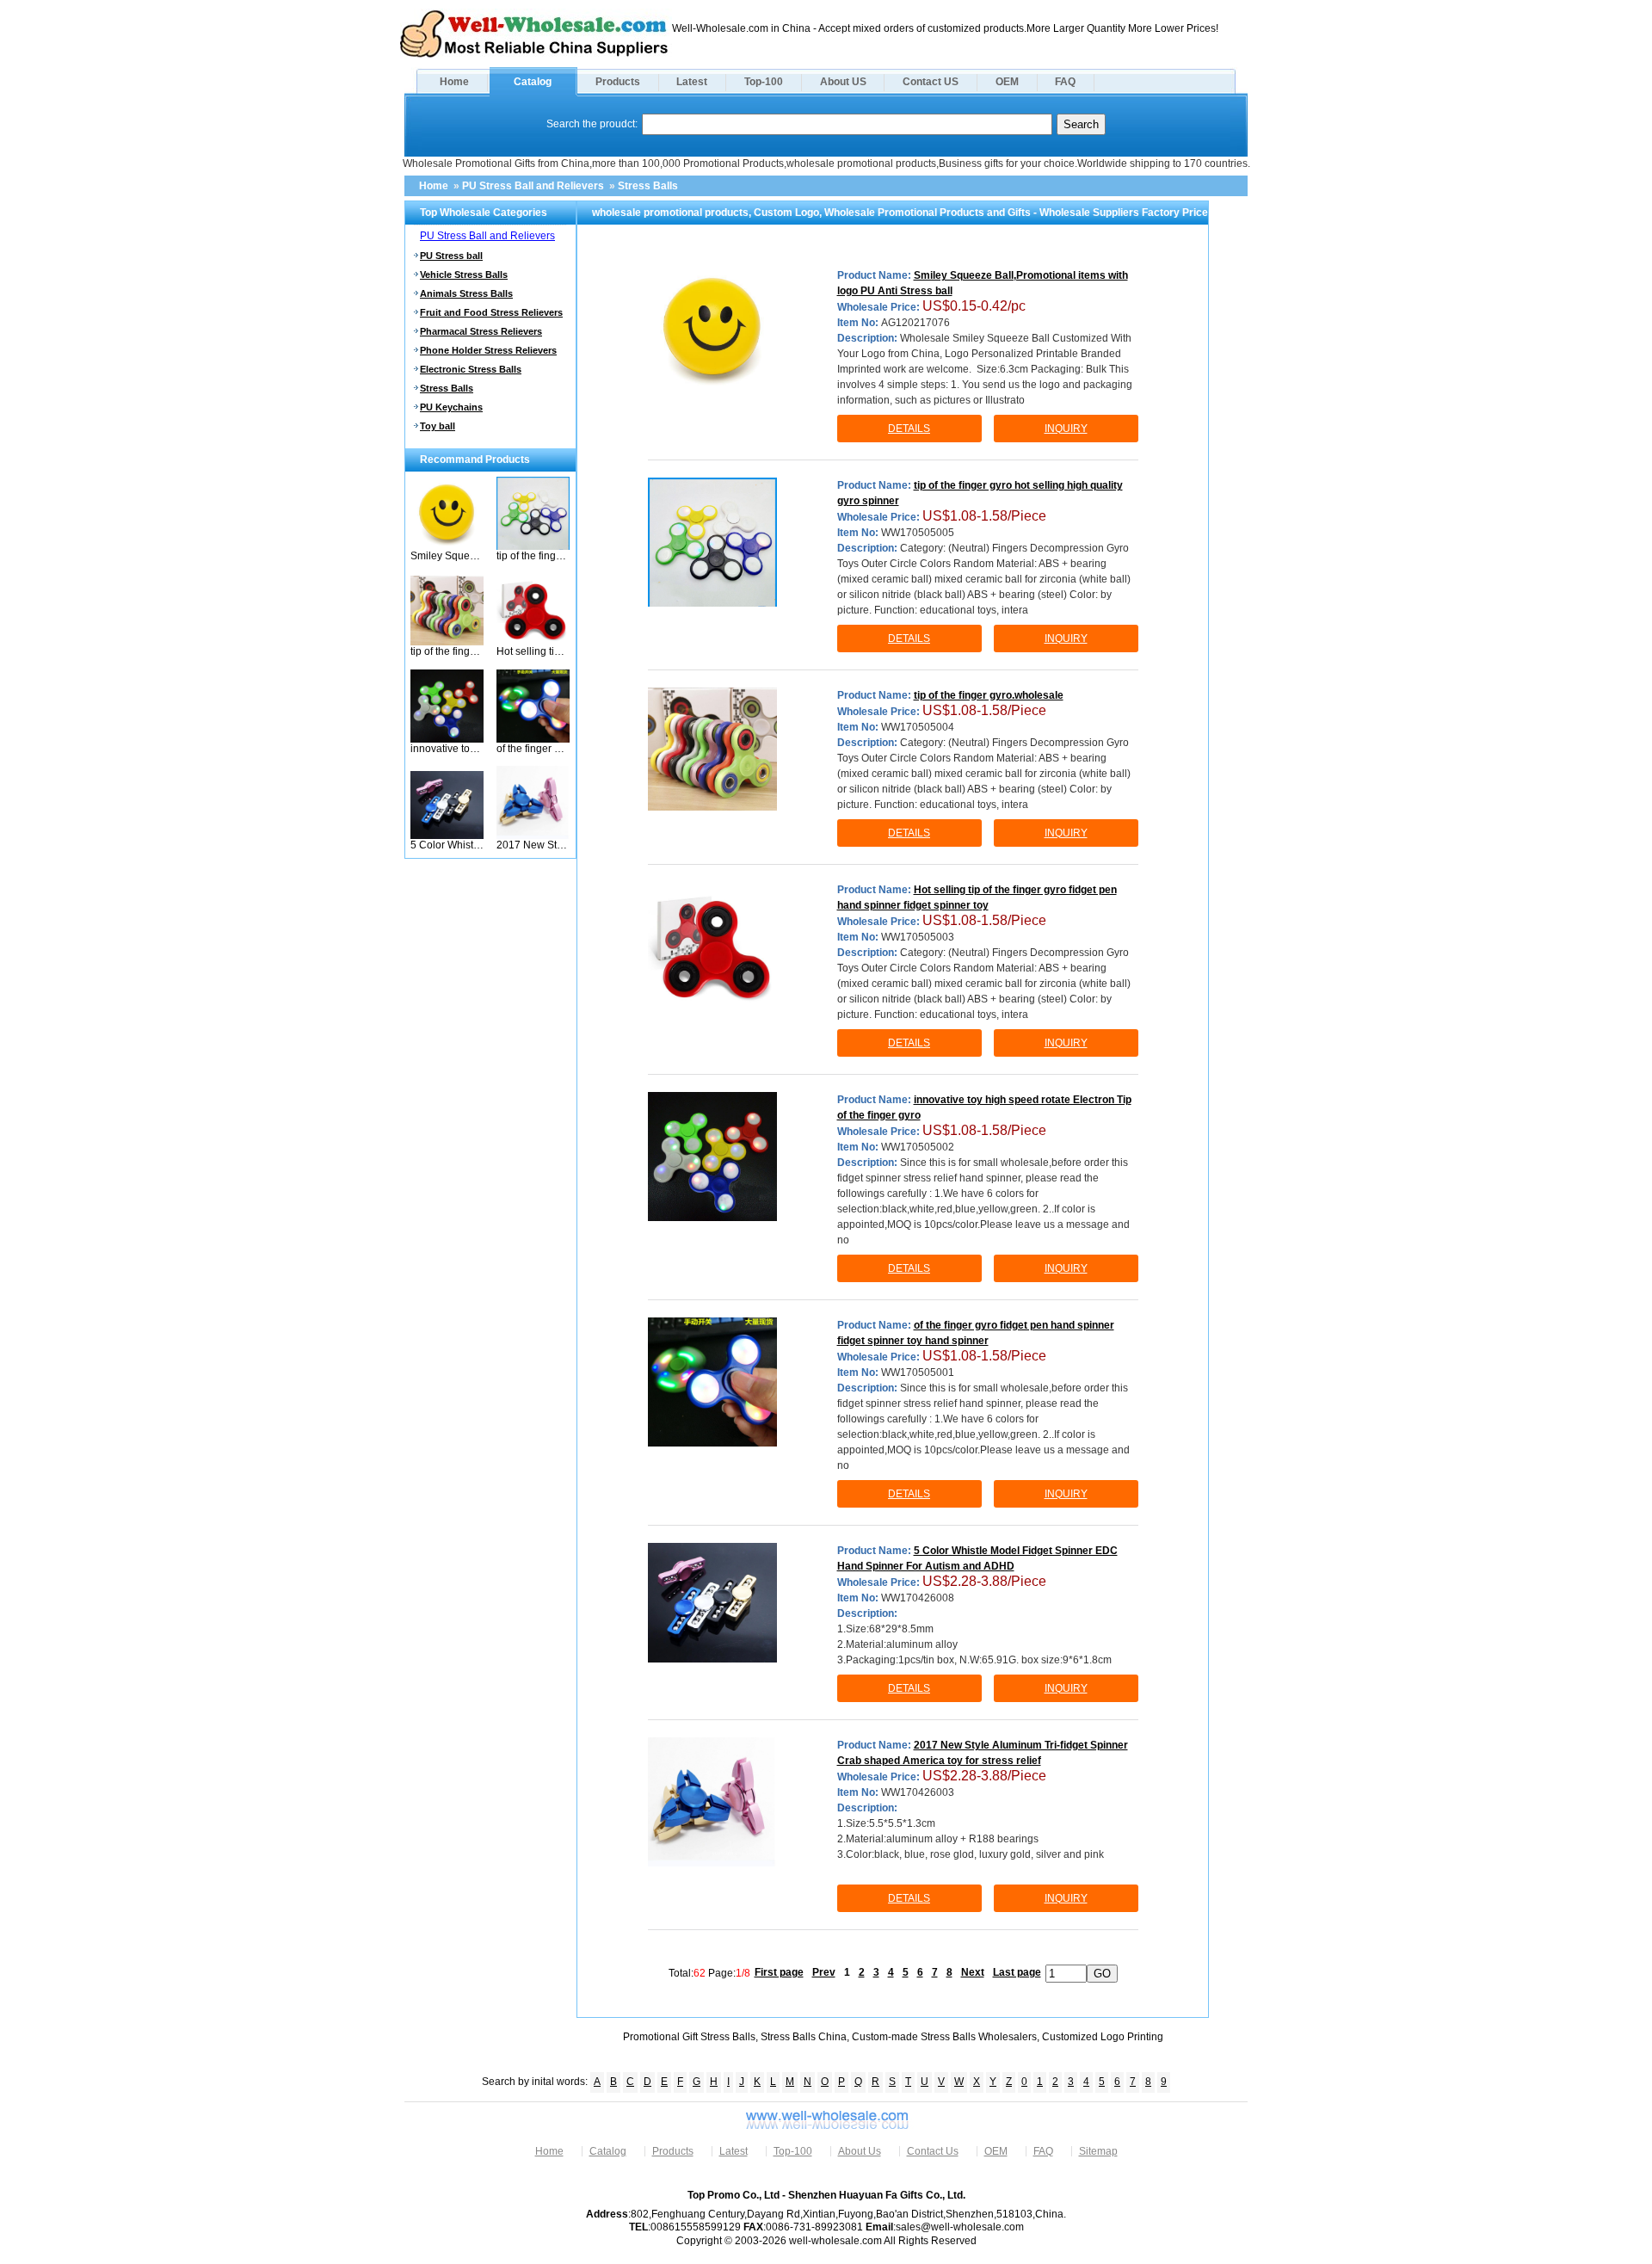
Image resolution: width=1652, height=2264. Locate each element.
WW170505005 (918, 533)
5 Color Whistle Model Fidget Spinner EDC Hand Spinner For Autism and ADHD (447, 845)
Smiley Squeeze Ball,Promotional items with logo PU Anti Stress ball (447, 556)
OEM (1007, 82)
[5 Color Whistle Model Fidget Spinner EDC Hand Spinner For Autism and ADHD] (447, 836)
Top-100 (764, 82)
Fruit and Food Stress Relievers (491, 312)
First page (779, 1972)
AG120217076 (915, 323)
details (909, 429)
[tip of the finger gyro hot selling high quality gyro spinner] (533, 546)
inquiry (1066, 429)
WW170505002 (918, 1147)
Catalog (533, 82)
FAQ (1065, 82)
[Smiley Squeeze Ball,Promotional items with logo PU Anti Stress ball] (447, 546)
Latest (692, 82)
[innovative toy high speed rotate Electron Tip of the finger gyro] (447, 739)
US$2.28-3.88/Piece (984, 1581)
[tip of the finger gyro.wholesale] (447, 642)
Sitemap (1098, 2151)
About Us (860, 2151)
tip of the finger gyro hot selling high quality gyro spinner (533, 556)
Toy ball (438, 426)
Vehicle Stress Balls (464, 275)
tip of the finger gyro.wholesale (447, 651)
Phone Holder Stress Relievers (488, 350)
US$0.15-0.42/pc (974, 306)
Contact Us (933, 2151)
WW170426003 (918, 1792)
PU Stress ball (451, 256)
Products (618, 82)
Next (973, 1972)
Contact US (931, 82)
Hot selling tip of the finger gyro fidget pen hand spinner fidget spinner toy (533, 651)
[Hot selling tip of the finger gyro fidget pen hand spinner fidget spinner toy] (533, 642)
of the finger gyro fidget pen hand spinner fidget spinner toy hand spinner (533, 749)
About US (843, 82)
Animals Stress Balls (466, 293)
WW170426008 (918, 1598)
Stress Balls (648, 186)
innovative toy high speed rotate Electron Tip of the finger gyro (447, 749)
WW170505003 (918, 937)
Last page (1017, 1972)
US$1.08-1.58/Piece (984, 516)
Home (454, 82)
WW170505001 (918, 1373)
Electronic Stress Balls (471, 369)
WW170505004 (918, 727)
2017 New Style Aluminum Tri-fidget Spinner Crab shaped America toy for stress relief (533, 845)
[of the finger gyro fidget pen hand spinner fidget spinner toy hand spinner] (533, 739)
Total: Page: (709, 1972)
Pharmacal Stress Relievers (481, 331)
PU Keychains (451, 407)
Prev (824, 1972)
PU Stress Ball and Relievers (533, 186)
